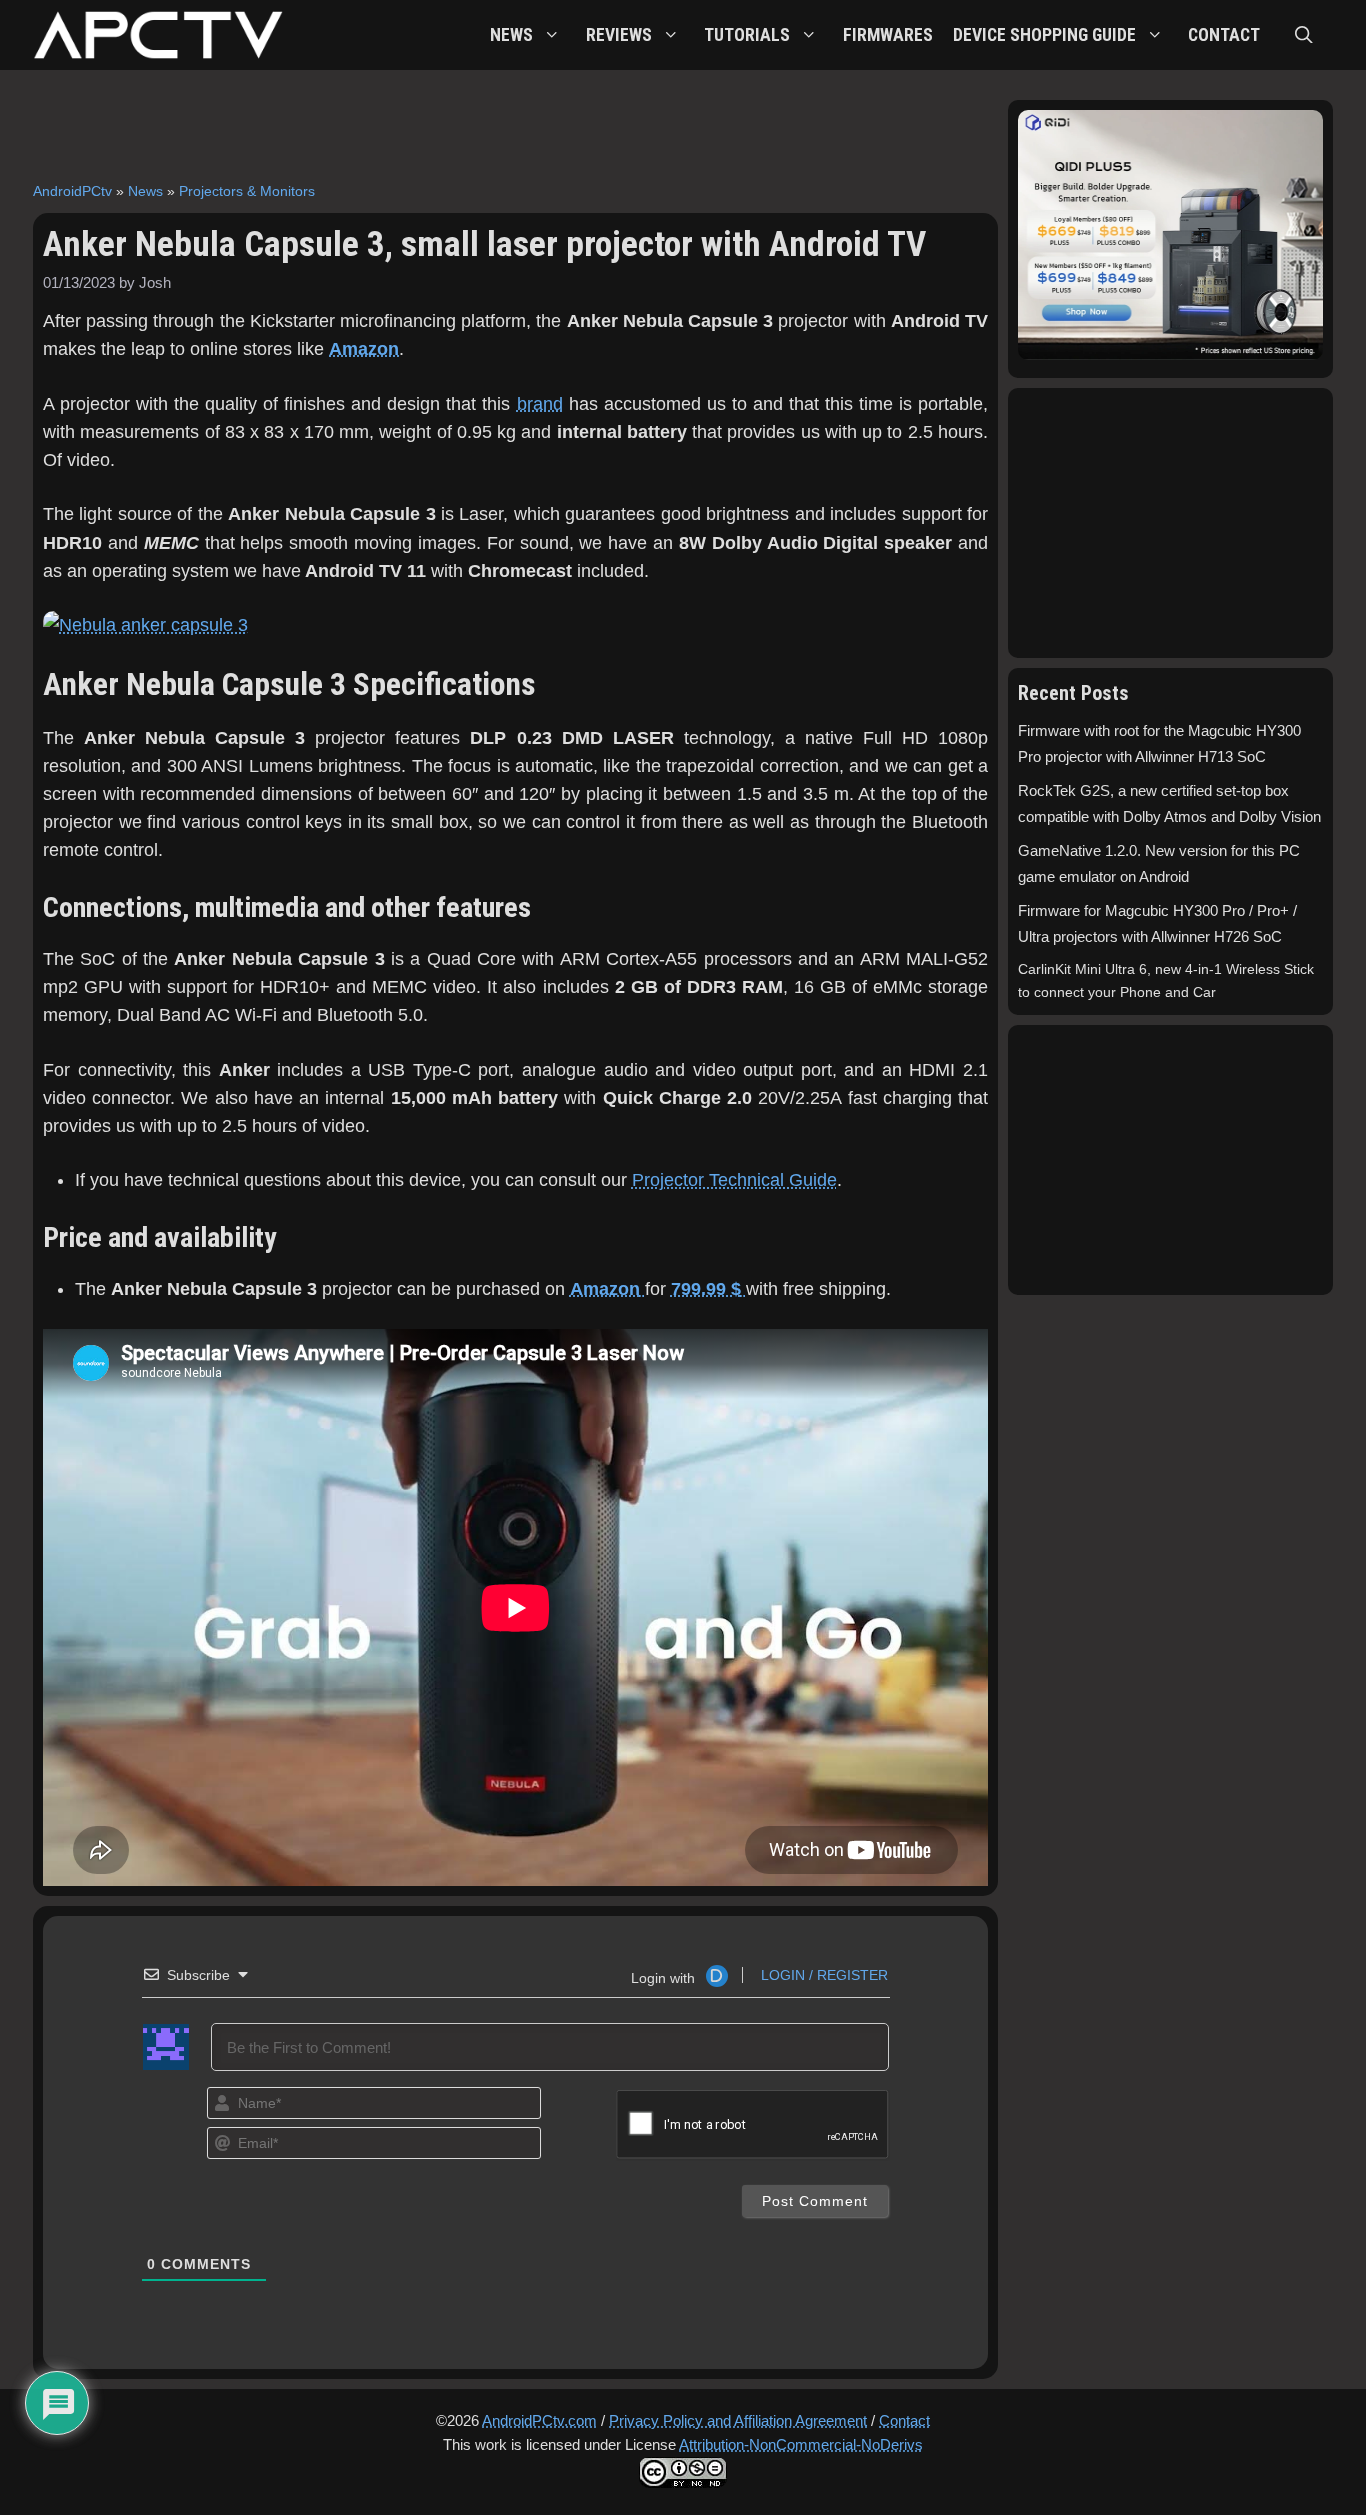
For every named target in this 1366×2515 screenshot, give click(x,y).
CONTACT (1224, 35)
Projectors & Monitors (247, 191)
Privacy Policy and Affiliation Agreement (738, 2420)
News (145, 191)
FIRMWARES (888, 35)
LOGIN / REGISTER (822, 1975)
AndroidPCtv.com (539, 2420)
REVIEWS (619, 35)
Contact (904, 2420)
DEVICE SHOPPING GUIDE (1044, 35)
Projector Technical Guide (734, 1180)
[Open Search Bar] (1304, 35)
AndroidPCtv (72, 191)
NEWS (511, 35)
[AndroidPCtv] (158, 35)
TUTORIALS (747, 35)
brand (540, 404)
